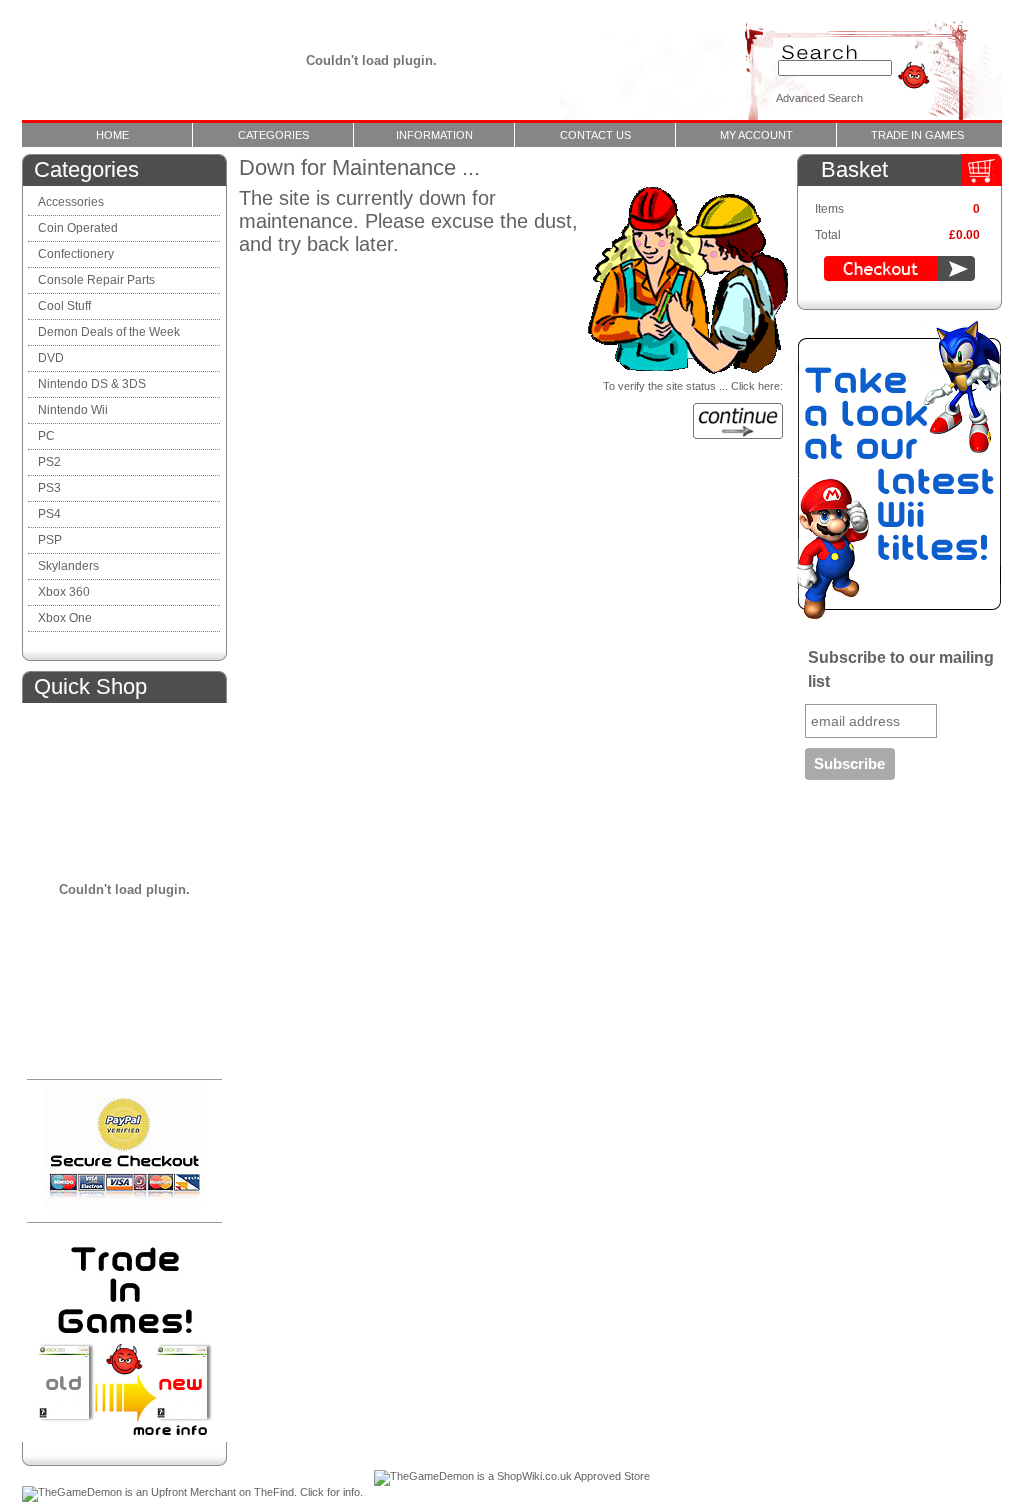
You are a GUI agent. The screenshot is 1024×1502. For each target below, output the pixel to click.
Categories (273, 135)
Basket (854, 169)
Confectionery (76, 254)
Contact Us (595, 135)
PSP (50, 540)
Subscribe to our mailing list (901, 669)
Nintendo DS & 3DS (92, 384)
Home (112, 135)
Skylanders (68, 566)
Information (434, 135)
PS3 (49, 488)
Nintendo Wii (73, 410)
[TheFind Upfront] (192, 1492)
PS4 (49, 514)
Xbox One (65, 618)
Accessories (71, 202)
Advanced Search (819, 98)
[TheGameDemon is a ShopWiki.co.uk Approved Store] (512, 1476)
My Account (756, 135)
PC (46, 436)
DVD (51, 358)
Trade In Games (917, 135)
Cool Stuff (64, 306)
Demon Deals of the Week (109, 332)
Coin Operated (78, 228)
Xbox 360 (64, 592)
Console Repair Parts (98, 280)
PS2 (49, 462)
